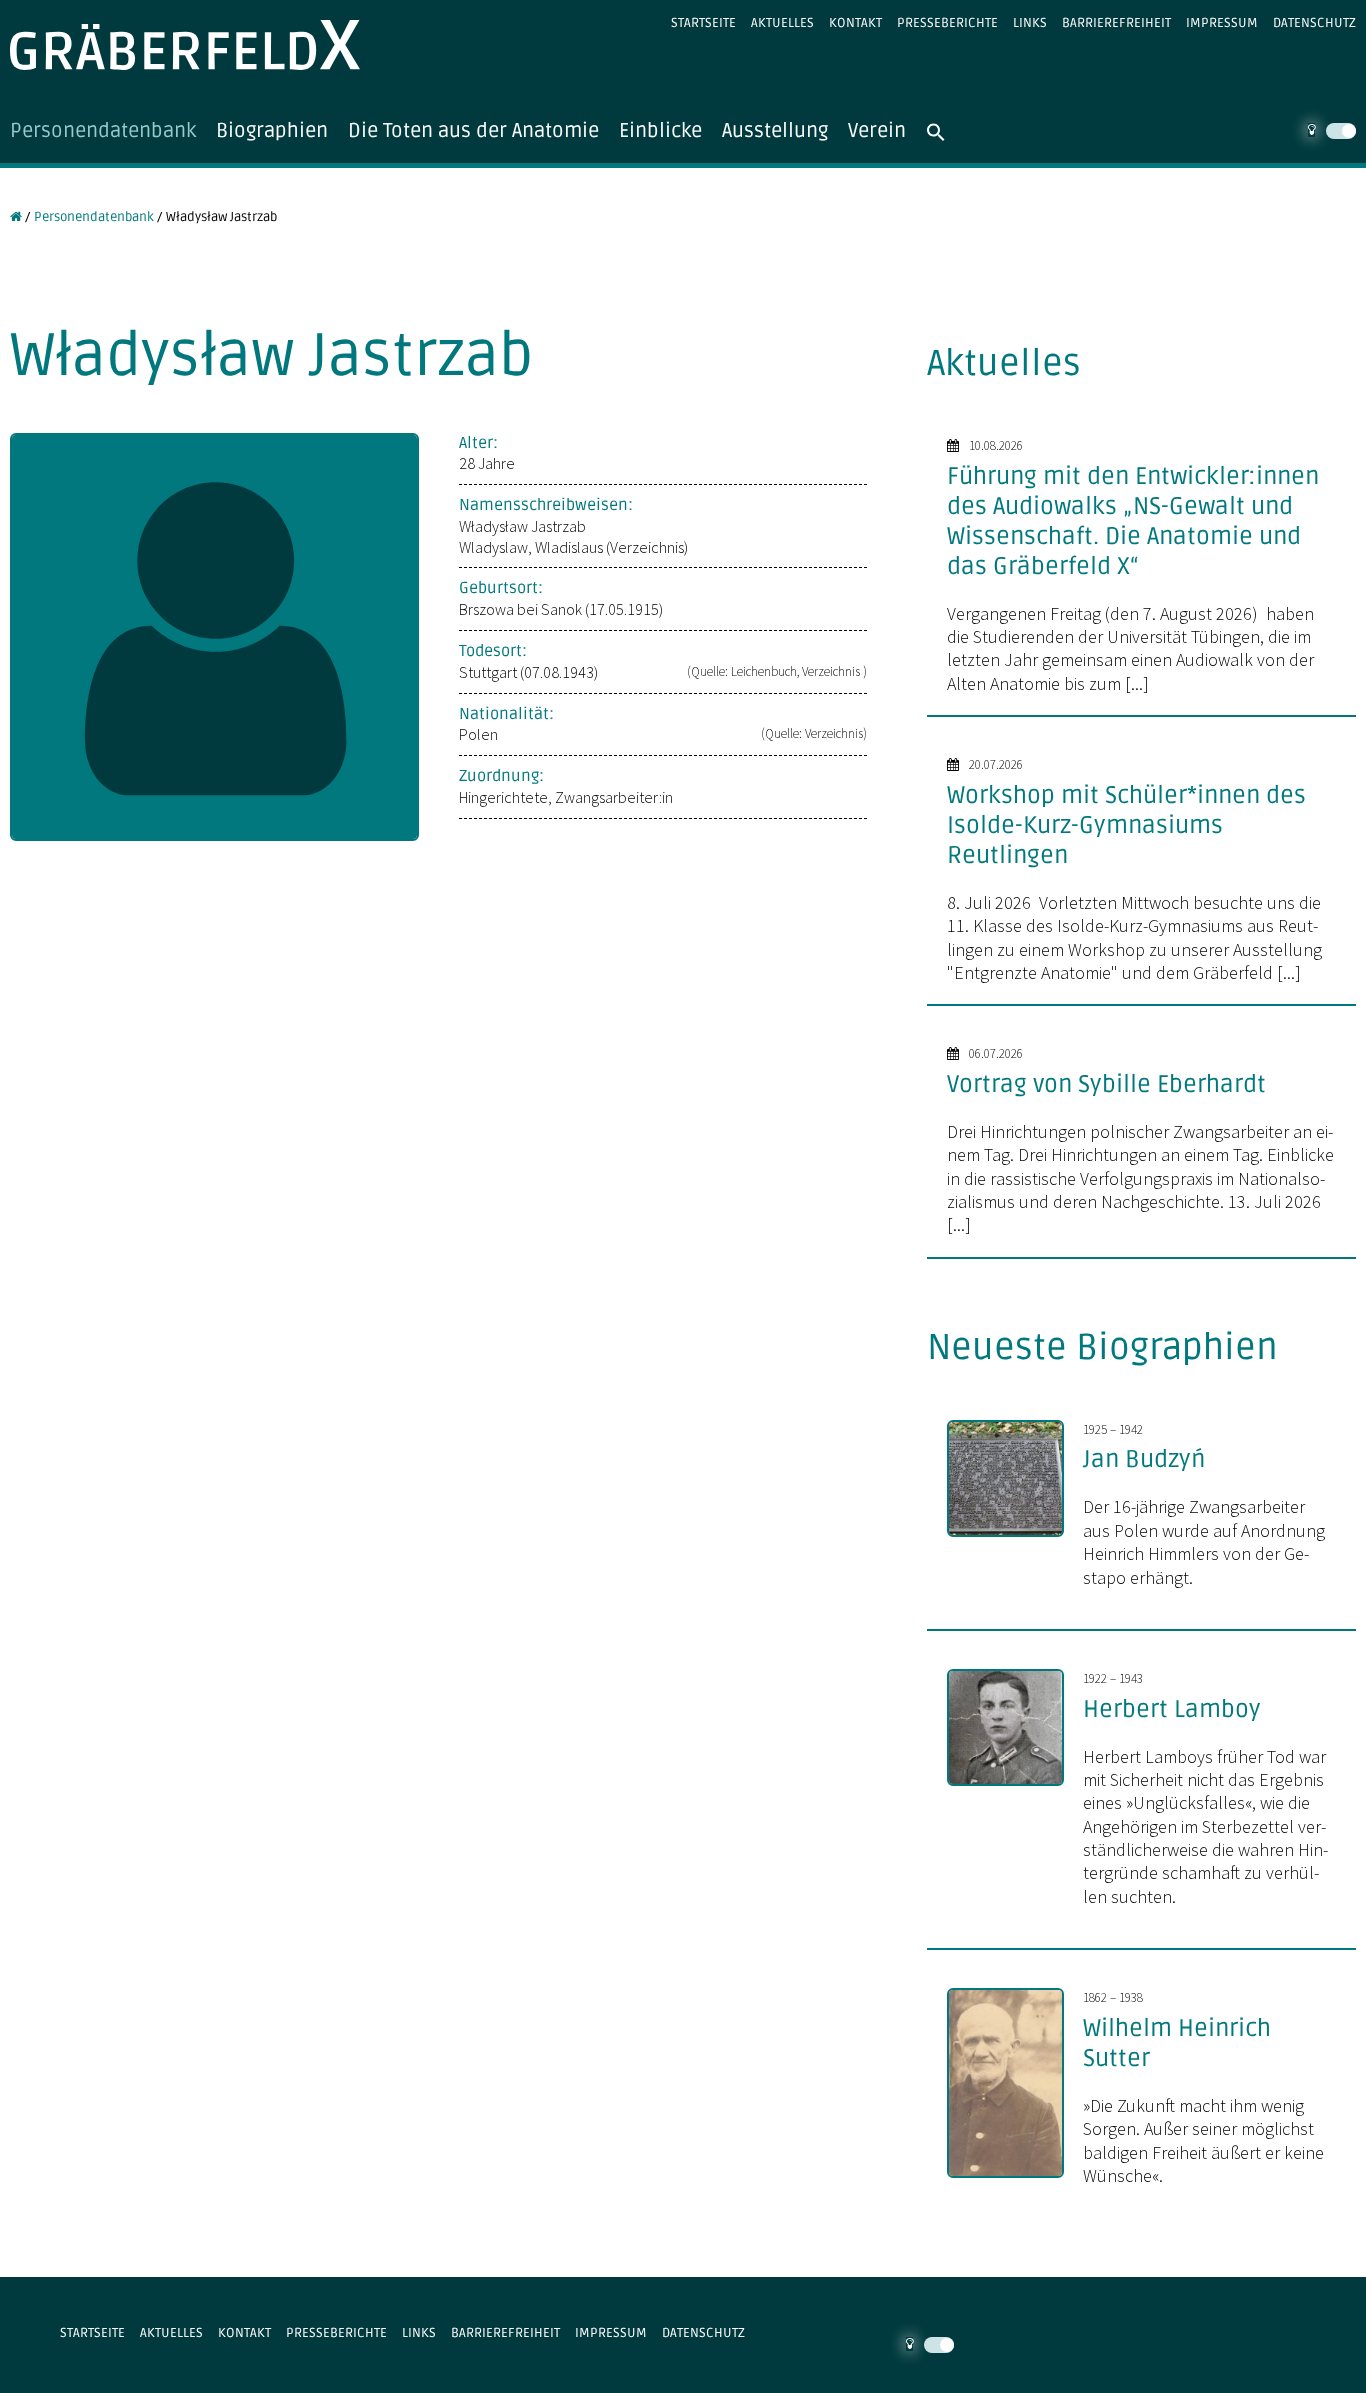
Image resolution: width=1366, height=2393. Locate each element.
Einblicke (660, 131)
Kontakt (855, 23)
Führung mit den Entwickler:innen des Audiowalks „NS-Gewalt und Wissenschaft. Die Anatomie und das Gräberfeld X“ (1133, 521)
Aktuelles (782, 23)
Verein (877, 131)
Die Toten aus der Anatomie (473, 131)
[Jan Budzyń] (1015, 1539)
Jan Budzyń (1144, 1459)
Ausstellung (775, 131)
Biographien (272, 131)
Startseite (703, 23)
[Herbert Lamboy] (1015, 1788)
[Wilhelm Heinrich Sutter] (1015, 2180)
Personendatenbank (103, 131)
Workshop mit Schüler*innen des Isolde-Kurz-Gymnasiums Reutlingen (1126, 825)
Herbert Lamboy (1172, 1709)
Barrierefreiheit (1116, 23)
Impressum (1222, 23)
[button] (946, 131)
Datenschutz (1314, 23)
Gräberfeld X (185, 45)
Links (1030, 23)
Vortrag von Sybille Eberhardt (1106, 1084)
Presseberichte (947, 23)
